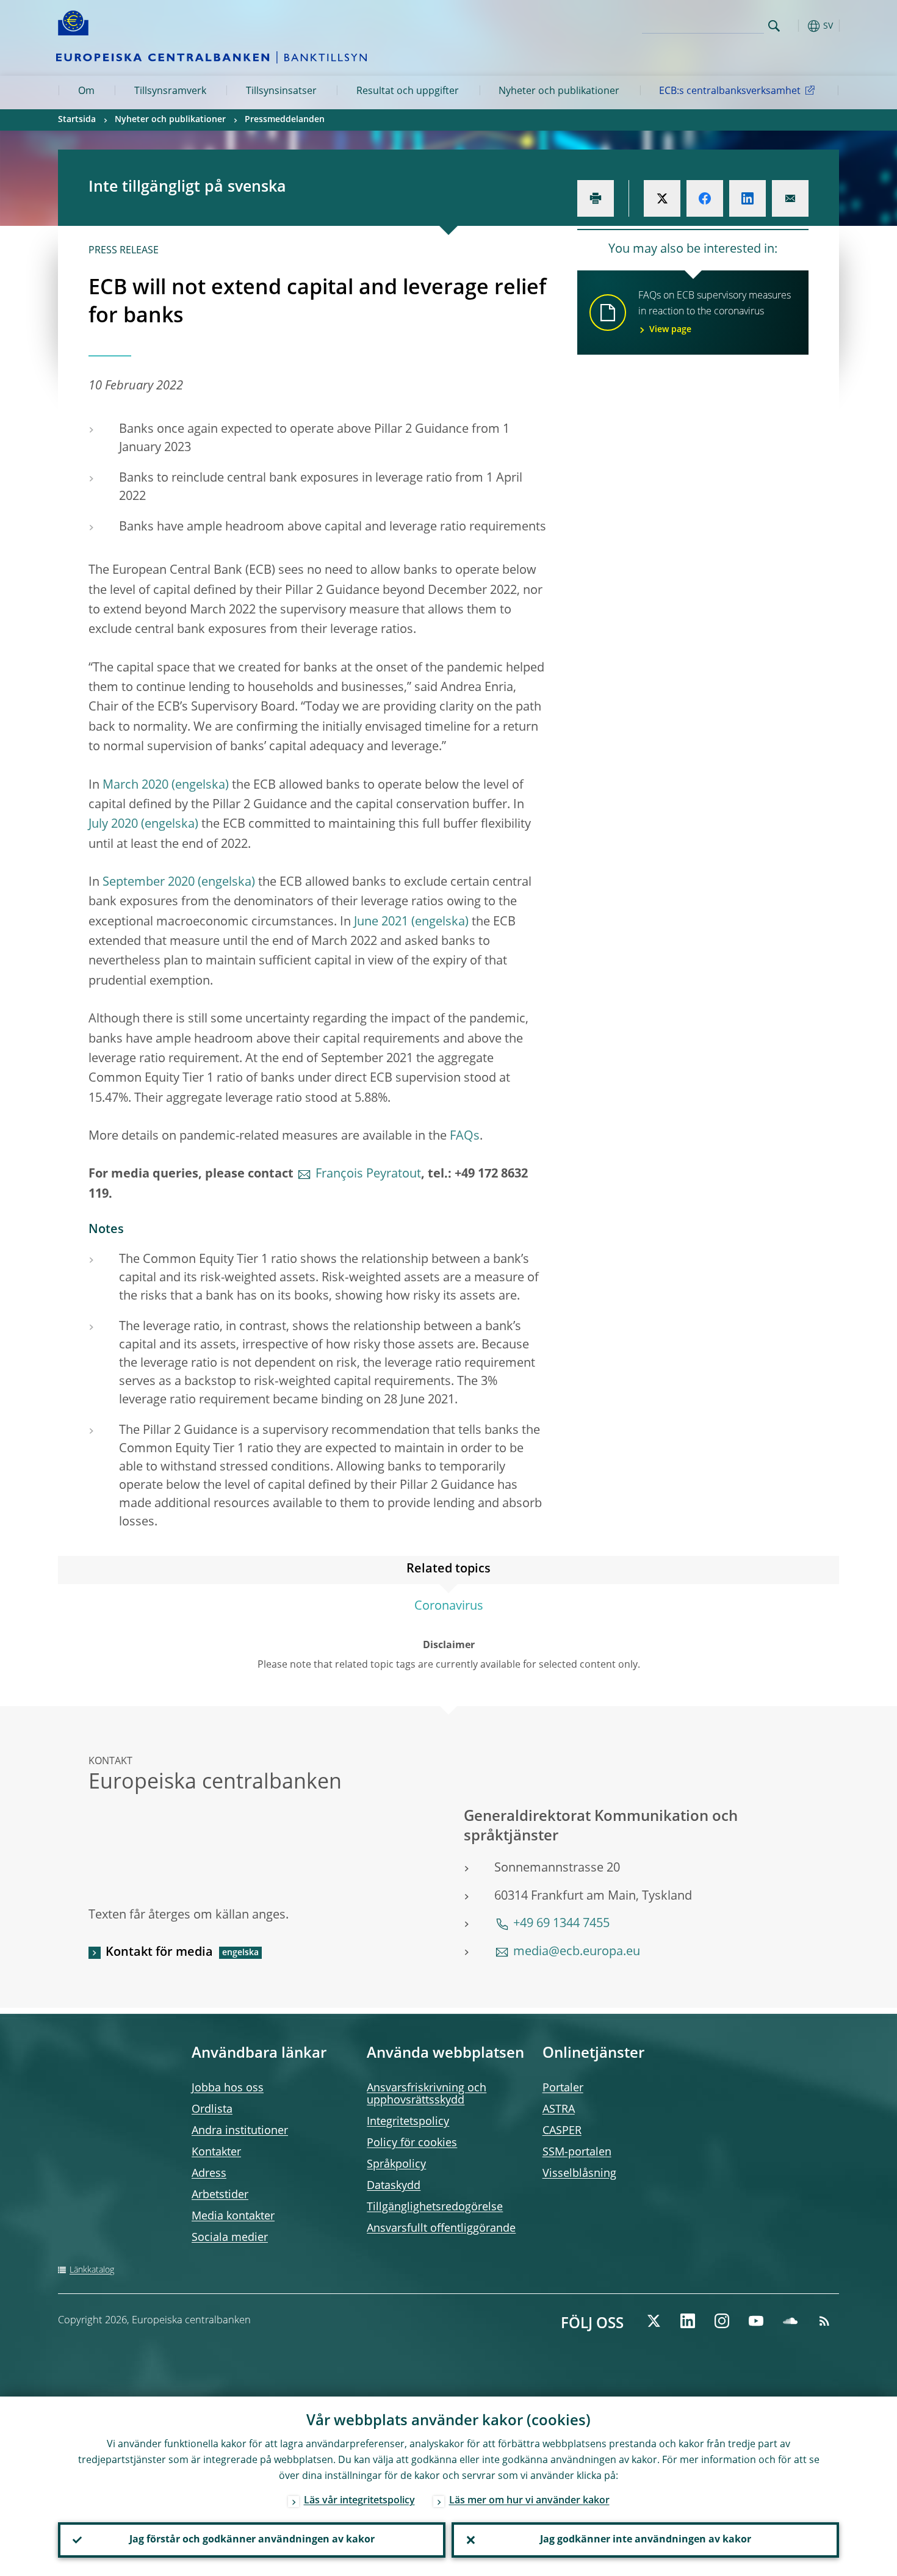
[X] (654, 2321)
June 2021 (381, 922)
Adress (209, 2174)
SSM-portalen (577, 2152)
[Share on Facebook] (705, 198)
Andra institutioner (240, 2131)
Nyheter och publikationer (559, 92)
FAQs (465, 1137)
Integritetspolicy (408, 2122)
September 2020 (149, 883)
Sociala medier (230, 2238)
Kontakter (216, 2152)
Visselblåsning (579, 2174)
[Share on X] (662, 198)
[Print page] (596, 198)
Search (774, 26)
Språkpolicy (396, 2165)
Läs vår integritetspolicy (359, 2501)
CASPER (562, 2131)
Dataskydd (394, 2186)
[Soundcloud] (790, 2321)
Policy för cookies (412, 2143)
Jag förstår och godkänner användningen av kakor (252, 2540)
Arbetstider (220, 2195)
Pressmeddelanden (285, 120)
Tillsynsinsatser (281, 92)
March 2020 (135, 786)
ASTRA (559, 2110)
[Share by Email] (790, 198)
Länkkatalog (92, 2270)
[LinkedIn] (688, 2321)
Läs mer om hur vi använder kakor (529, 2501)
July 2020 (113, 825)
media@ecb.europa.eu (577, 1952)
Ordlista (212, 2110)
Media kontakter (233, 2216)
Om (86, 92)
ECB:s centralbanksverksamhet (730, 92)
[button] (796, 26)
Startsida (77, 120)
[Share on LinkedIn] (747, 198)
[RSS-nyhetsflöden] (824, 2321)
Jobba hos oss (228, 2088)
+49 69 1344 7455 (561, 1924)
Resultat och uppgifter (408, 92)
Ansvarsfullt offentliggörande (441, 2229)
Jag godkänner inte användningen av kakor (646, 2540)
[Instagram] (722, 2321)
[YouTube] (756, 2321)
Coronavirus (449, 1607)
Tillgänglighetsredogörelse (435, 2207)
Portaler (563, 2088)
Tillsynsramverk (170, 92)
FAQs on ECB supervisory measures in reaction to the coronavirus (715, 313)
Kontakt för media (159, 1953)
